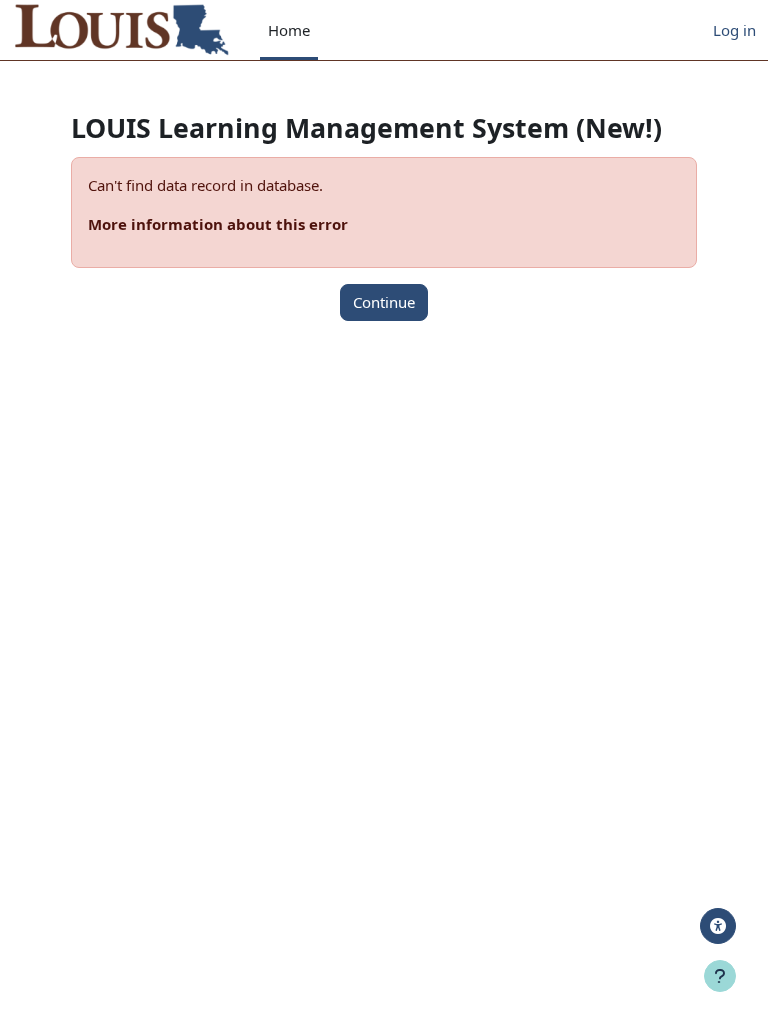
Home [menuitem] (289, 30)
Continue (384, 302)
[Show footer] (720, 976)
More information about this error (218, 224)
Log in (734, 30)
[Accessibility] (718, 926)
